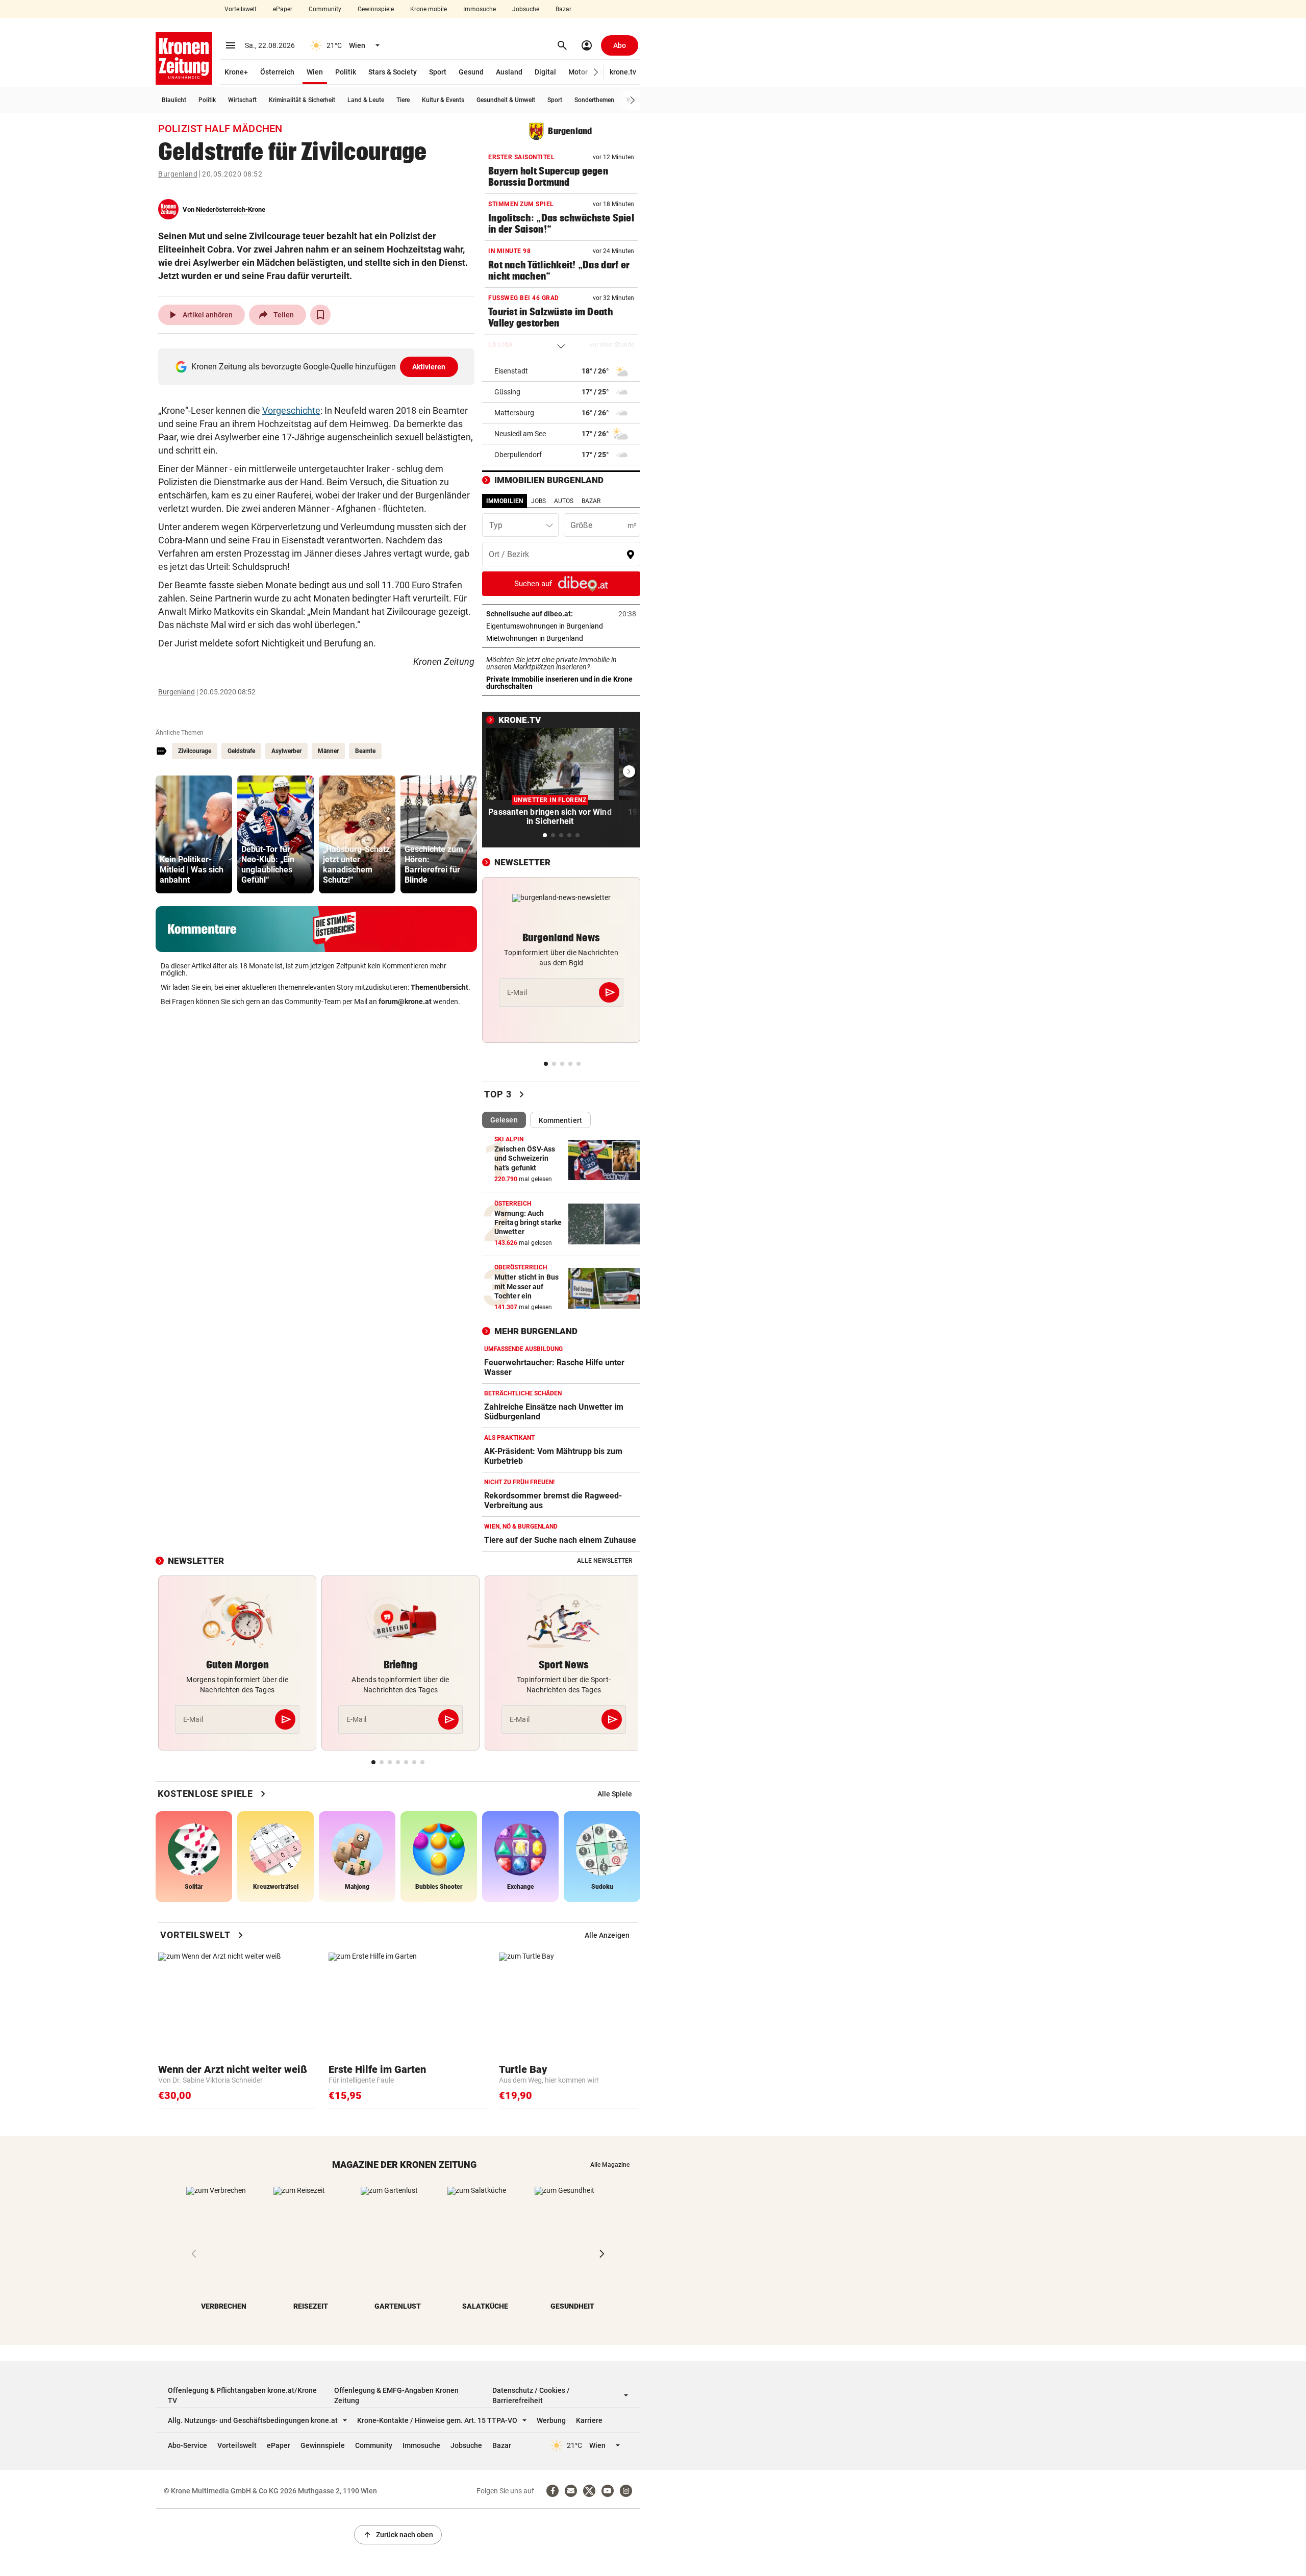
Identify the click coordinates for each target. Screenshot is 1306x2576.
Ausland (509, 72)
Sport (438, 72)
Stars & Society (393, 72)
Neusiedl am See (520, 434)
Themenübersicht (439, 987)
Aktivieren (429, 367)
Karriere (589, 2420)
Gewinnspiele (376, 9)
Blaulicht (174, 100)
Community (325, 9)
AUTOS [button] (564, 501)
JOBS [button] (538, 501)
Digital (545, 72)
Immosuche (480, 9)
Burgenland (178, 174)
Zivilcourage (195, 751)
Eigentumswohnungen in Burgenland (561, 626)
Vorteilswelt (241, 9)
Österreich (277, 72)
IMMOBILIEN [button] (505, 501)
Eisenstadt (511, 371)
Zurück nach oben (398, 2535)
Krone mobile (429, 9)
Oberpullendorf (518, 455)
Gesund (471, 72)
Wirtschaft (242, 100)
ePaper (283, 9)
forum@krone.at (405, 1002)
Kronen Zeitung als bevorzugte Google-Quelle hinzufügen (319, 367)
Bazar (563, 9)
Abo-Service (187, 2445)
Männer (328, 751)
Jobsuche (526, 9)
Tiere (403, 100)
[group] (194, 834)
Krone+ (236, 72)
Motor (578, 72)
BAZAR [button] (591, 501)
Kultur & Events (443, 100)
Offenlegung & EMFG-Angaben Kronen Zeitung (396, 2395)
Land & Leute (366, 100)
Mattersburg (514, 413)
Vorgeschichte (291, 410)
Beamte (365, 751)
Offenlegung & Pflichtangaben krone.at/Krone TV (242, 2395)
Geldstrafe (241, 751)
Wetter (635, 100)
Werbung (551, 2420)
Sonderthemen (594, 100)
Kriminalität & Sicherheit (302, 100)
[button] (596, 72)
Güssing (507, 392)
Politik (346, 72)
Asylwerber (286, 751)
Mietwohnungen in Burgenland (561, 638)
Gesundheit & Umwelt (506, 100)
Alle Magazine (610, 2165)
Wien (315, 72)
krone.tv (623, 72)
